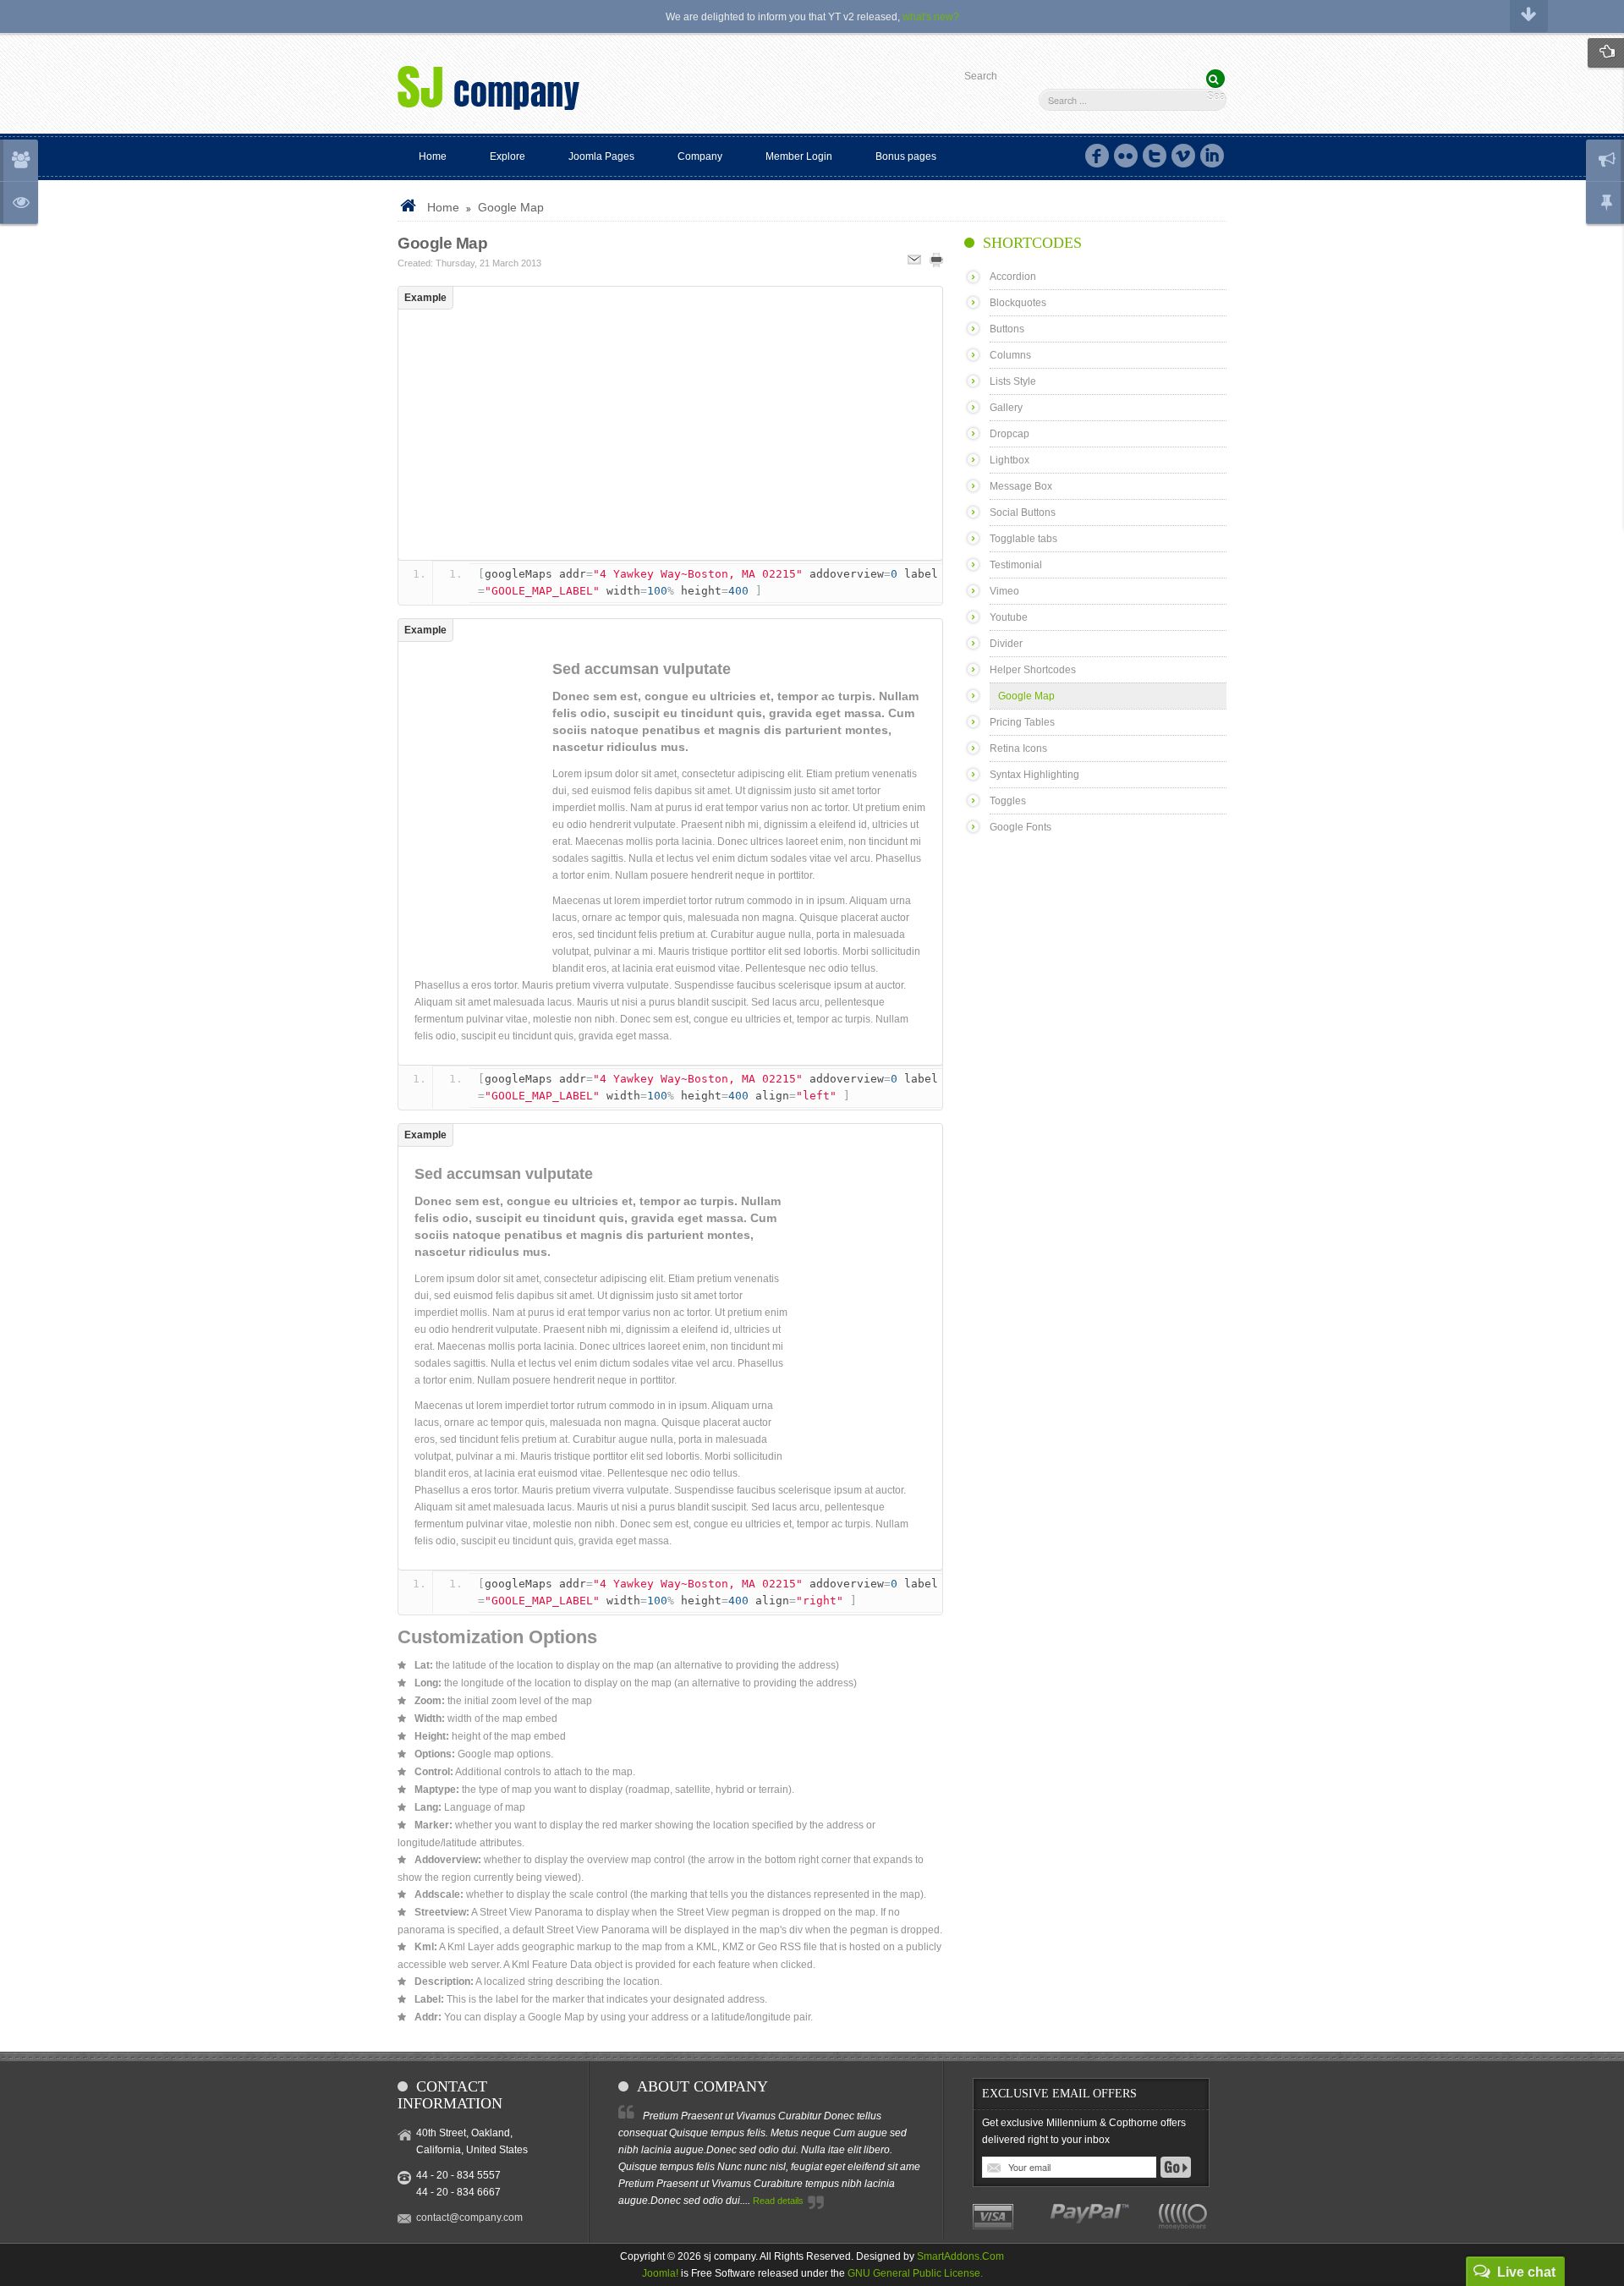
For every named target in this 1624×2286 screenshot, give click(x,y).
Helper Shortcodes (1033, 670)
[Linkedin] (1212, 156)
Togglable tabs (1023, 539)
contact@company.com (469, 2217)
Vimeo (1004, 591)
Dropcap (1010, 434)
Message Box (1021, 486)
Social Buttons (1023, 513)
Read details (778, 2201)
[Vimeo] (1183, 156)
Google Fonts (1020, 827)
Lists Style (1013, 381)
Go (1176, 2167)
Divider (1006, 644)
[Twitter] (1155, 156)
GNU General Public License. (915, 2273)
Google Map (442, 243)
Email (914, 260)
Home (443, 207)
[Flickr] (1126, 156)
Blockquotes (1018, 303)
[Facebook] (1097, 156)
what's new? (931, 17)
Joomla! (660, 2273)
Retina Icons (1018, 748)
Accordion (1013, 277)
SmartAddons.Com (960, 2256)
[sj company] (488, 91)
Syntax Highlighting (1034, 775)
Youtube (1009, 617)
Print (936, 260)
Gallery (1006, 408)
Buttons (1007, 329)
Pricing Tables (1022, 722)
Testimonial (1016, 565)
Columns (1010, 355)
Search (981, 76)
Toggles (1008, 801)
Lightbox (1010, 460)
